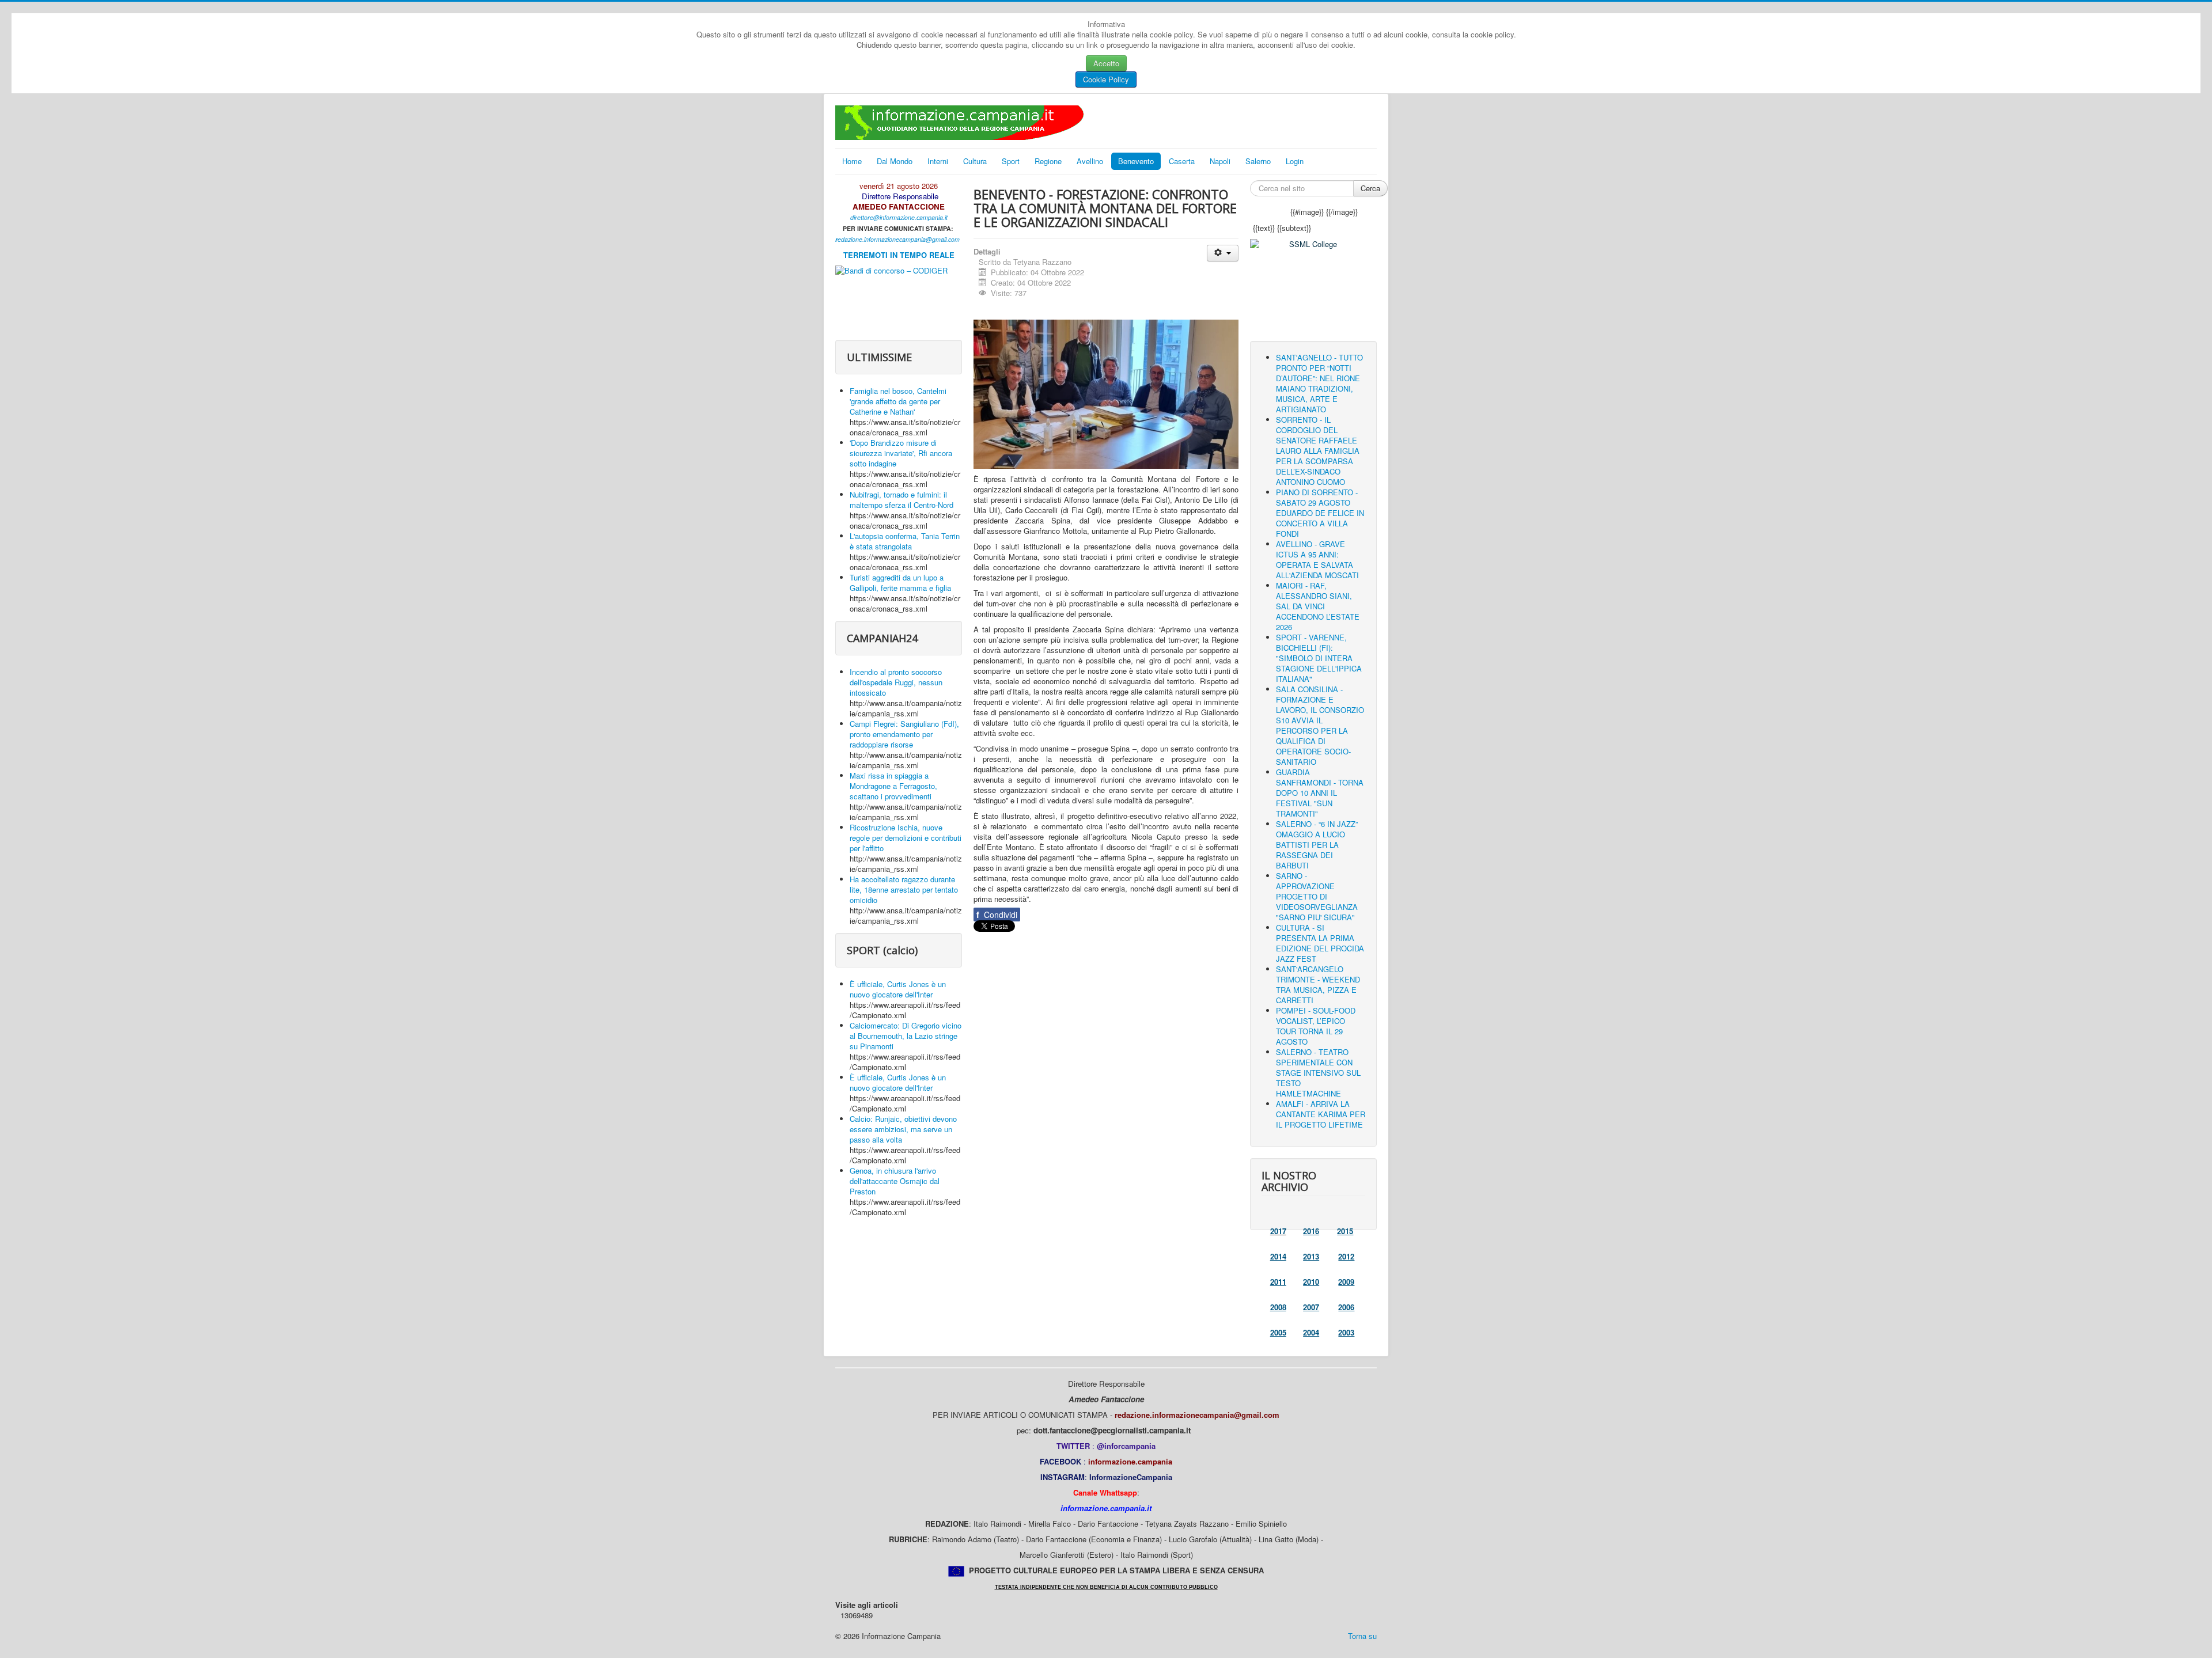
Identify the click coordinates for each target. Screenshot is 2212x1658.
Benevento (1136, 161)
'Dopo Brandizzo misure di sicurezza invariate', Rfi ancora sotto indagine (901, 453)
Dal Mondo (895, 161)
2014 (1278, 1256)
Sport (1011, 161)
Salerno (1258, 161)
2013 (1311, 1256)
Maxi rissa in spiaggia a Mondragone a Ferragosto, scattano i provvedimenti (893, 786)
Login (1295, 161)
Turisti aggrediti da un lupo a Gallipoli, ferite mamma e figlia (900, 583)
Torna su (1362, 1636)
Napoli (1220, 161)
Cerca (1370, 188)
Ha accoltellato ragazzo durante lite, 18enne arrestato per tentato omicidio (904, 889)
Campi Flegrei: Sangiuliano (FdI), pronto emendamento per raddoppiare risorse (904, 734)
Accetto (1106, 63)
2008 (1278, 1307)
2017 (1278, 1231)
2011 (1278, 1282)
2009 (1346, 1282)
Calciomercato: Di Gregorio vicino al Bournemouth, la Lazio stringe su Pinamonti (906, 1036)
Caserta (1182, 161)
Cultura (975, 161)
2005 (1278, 1332)
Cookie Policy (1106, 79)
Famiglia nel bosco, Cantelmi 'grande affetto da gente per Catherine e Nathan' (898, 401)
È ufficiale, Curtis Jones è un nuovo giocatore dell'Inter (898, 989)
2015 (1345, 1231)
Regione (1048, 161)
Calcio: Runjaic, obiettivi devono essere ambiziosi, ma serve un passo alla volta (903, 1129)
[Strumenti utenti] (1223, 253)
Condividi (997, 915)
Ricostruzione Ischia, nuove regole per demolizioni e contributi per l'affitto (906, 838)
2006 (1346, 1307)
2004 (1311, 1332)
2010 (1311, 1282)
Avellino (1090, 161)
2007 (1311, 1307)
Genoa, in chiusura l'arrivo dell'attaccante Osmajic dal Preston (895, 1181)
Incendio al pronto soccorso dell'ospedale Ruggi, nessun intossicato (896, 682)
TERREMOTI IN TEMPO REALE (899, 255)
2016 (1311, 1231)
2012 (1346, 1256)
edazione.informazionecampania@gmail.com (899, 239)
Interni (938, 161)
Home (852, 161)
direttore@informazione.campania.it (899, 217)
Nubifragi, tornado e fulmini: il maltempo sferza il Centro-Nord (902, 500)
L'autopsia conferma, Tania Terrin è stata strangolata (905, 541)
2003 (1346, 1332)
